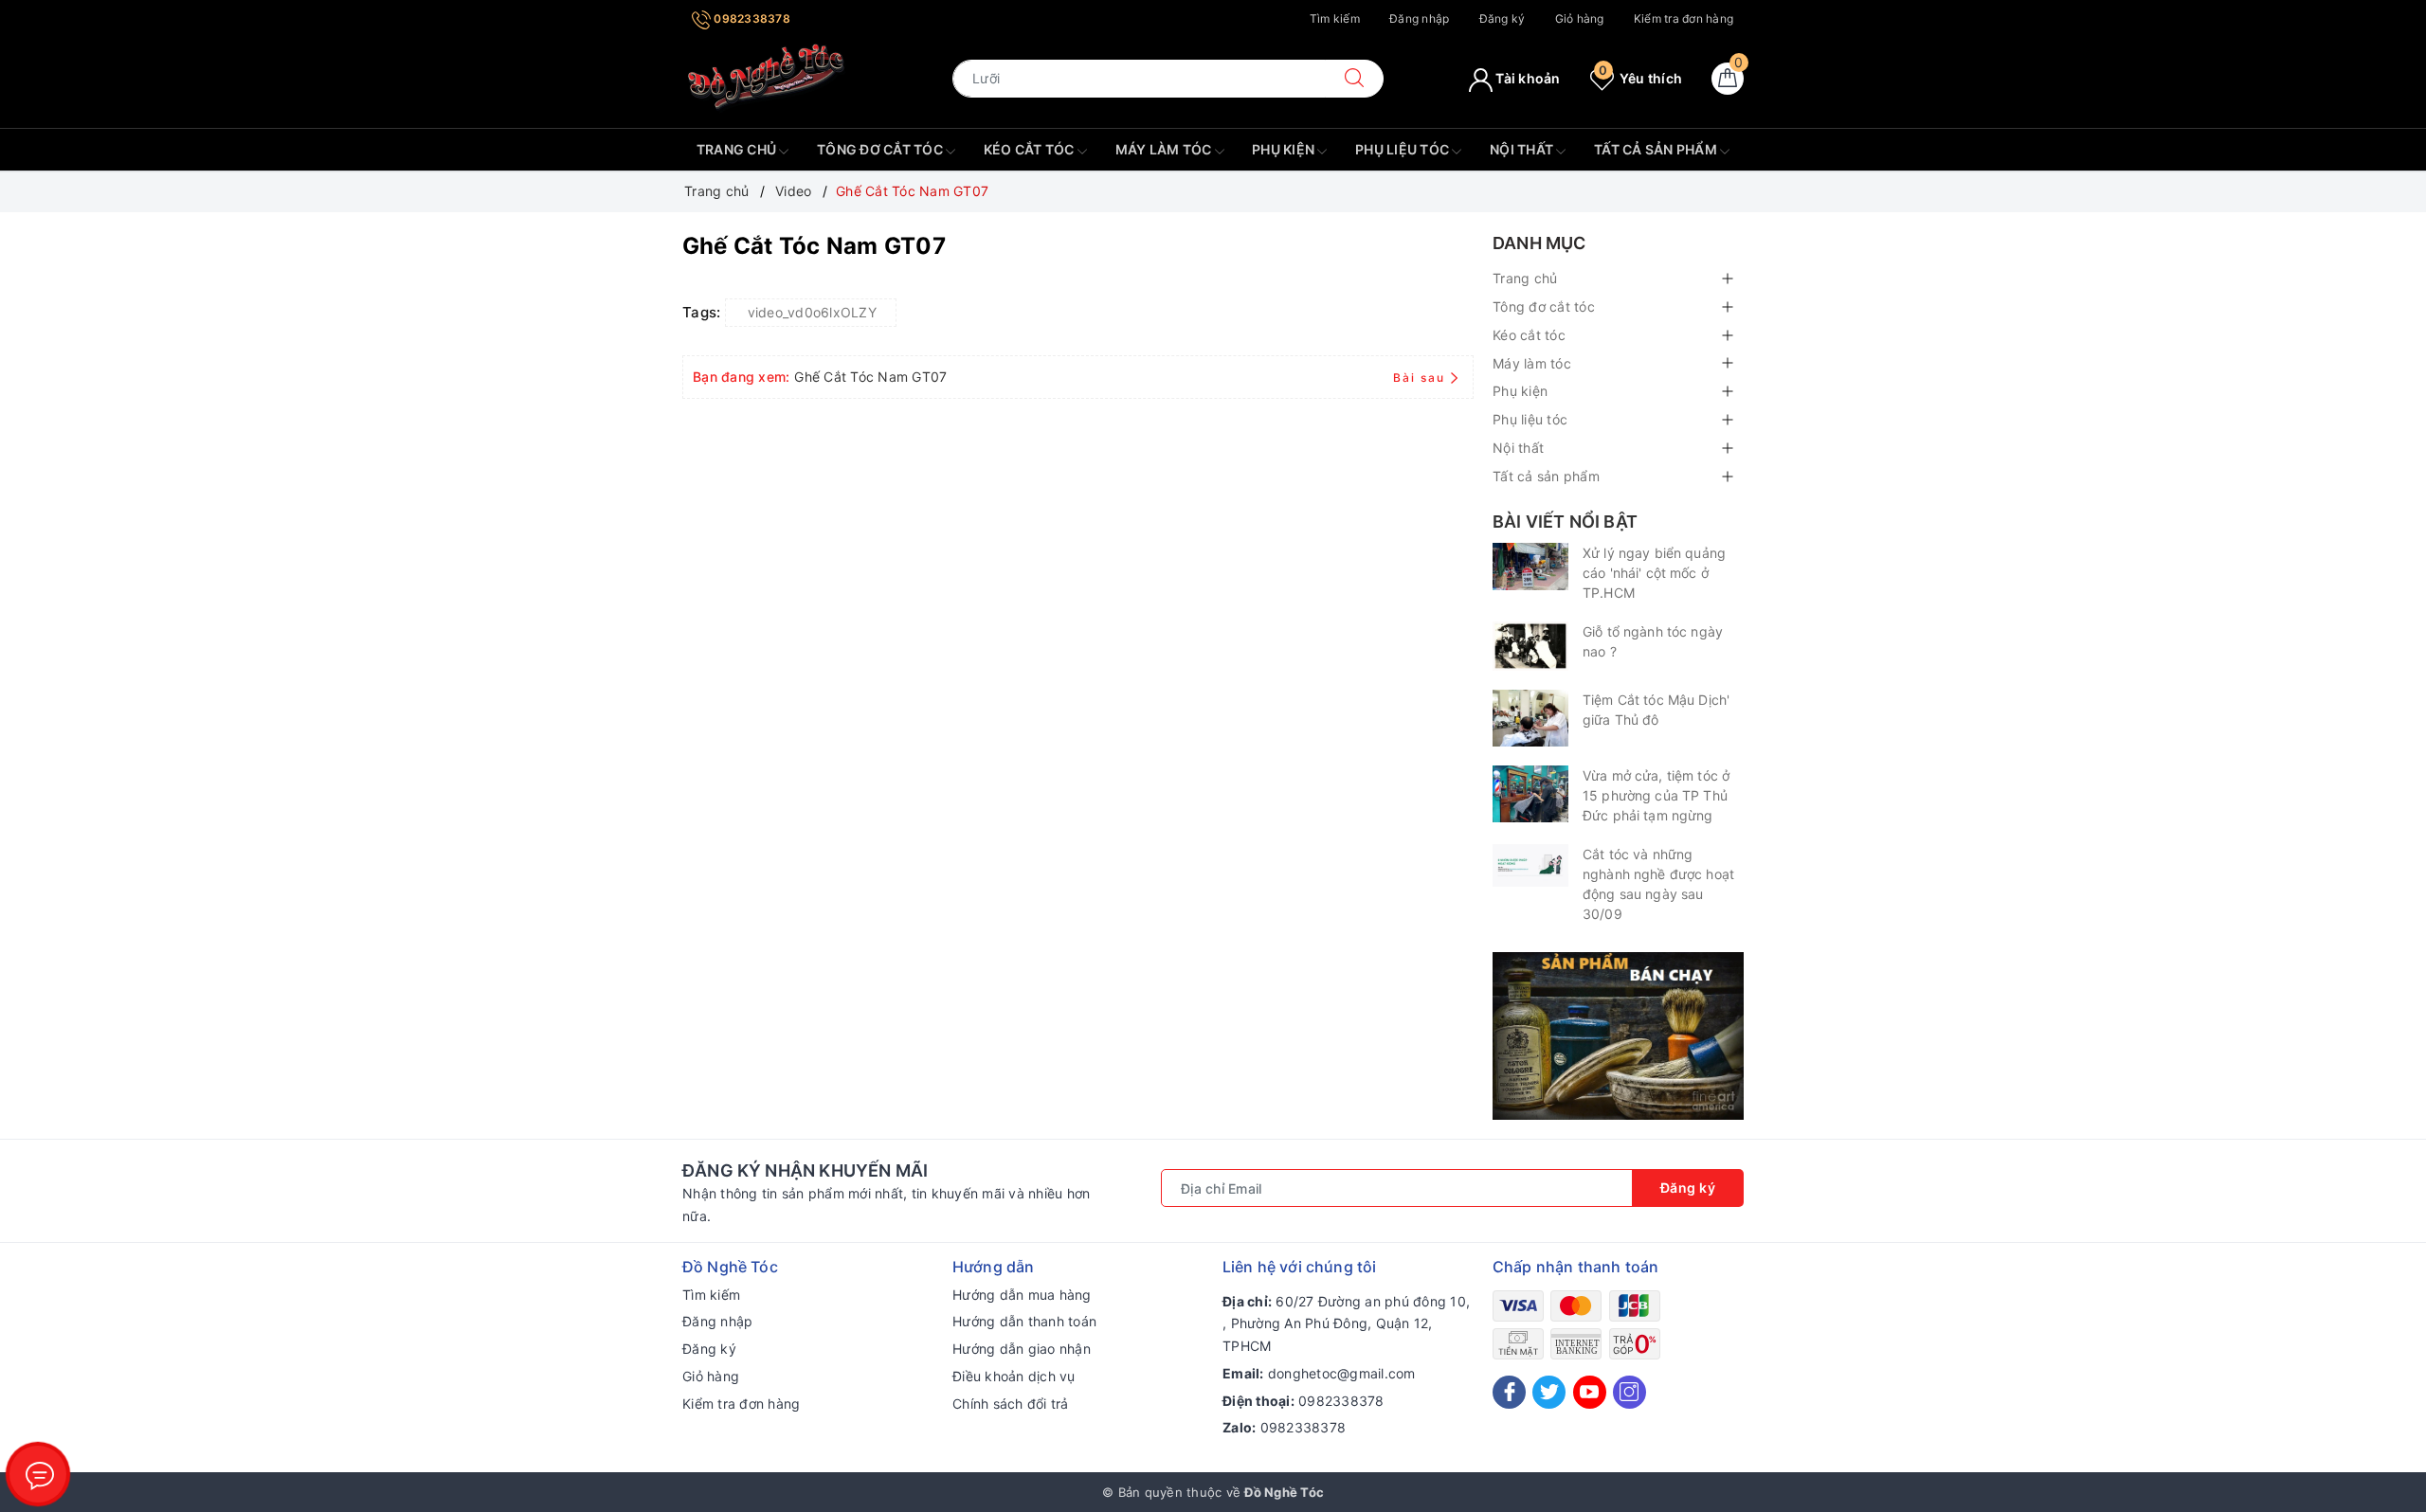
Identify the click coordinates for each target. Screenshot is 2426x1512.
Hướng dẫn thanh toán (1024, 1321)
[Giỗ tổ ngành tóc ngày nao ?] (1530, 646)
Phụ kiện (1285, 149)
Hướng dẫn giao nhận (1022, 1349)
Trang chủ (738, 149)
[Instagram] (1629, 1392)
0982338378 (751, 18)
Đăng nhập (1419, 18)
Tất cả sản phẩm (1657, 149)
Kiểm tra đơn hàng (1684, 18)
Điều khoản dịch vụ (1014, 1376)
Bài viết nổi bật (1565, 522)
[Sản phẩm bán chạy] (1618, 1034)
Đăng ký (1503, 18)
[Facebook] (1509, 1392)
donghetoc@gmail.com (1342, 1373)
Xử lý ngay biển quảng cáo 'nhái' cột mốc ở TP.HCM (1654, 573)
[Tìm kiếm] (1354, 79)
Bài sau (1419, 378)
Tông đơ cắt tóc (881, 149)
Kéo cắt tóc (1031, 149)
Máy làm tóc (1165, 149)
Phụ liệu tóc (1403, 149)
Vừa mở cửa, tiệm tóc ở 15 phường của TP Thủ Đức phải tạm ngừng (1656, 795)
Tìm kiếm (1335, 18)
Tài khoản (1527, 78)
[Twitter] (1549, 1392)
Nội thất (1523, 149)
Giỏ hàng (1580, 18)
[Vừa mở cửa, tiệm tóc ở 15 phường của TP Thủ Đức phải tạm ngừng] (1530, 794)
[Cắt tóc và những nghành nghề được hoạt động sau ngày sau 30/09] (1530, 865)
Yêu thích (1640, 78)
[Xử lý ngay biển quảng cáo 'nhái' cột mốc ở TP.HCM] (1530, 567)
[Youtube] (1590, 1392)
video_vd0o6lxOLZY (812, 312)
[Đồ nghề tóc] (767, 77)
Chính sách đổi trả (1011, 1404)
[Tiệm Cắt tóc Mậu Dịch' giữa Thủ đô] (1530, 718)
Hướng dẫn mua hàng (1022, 1295)
